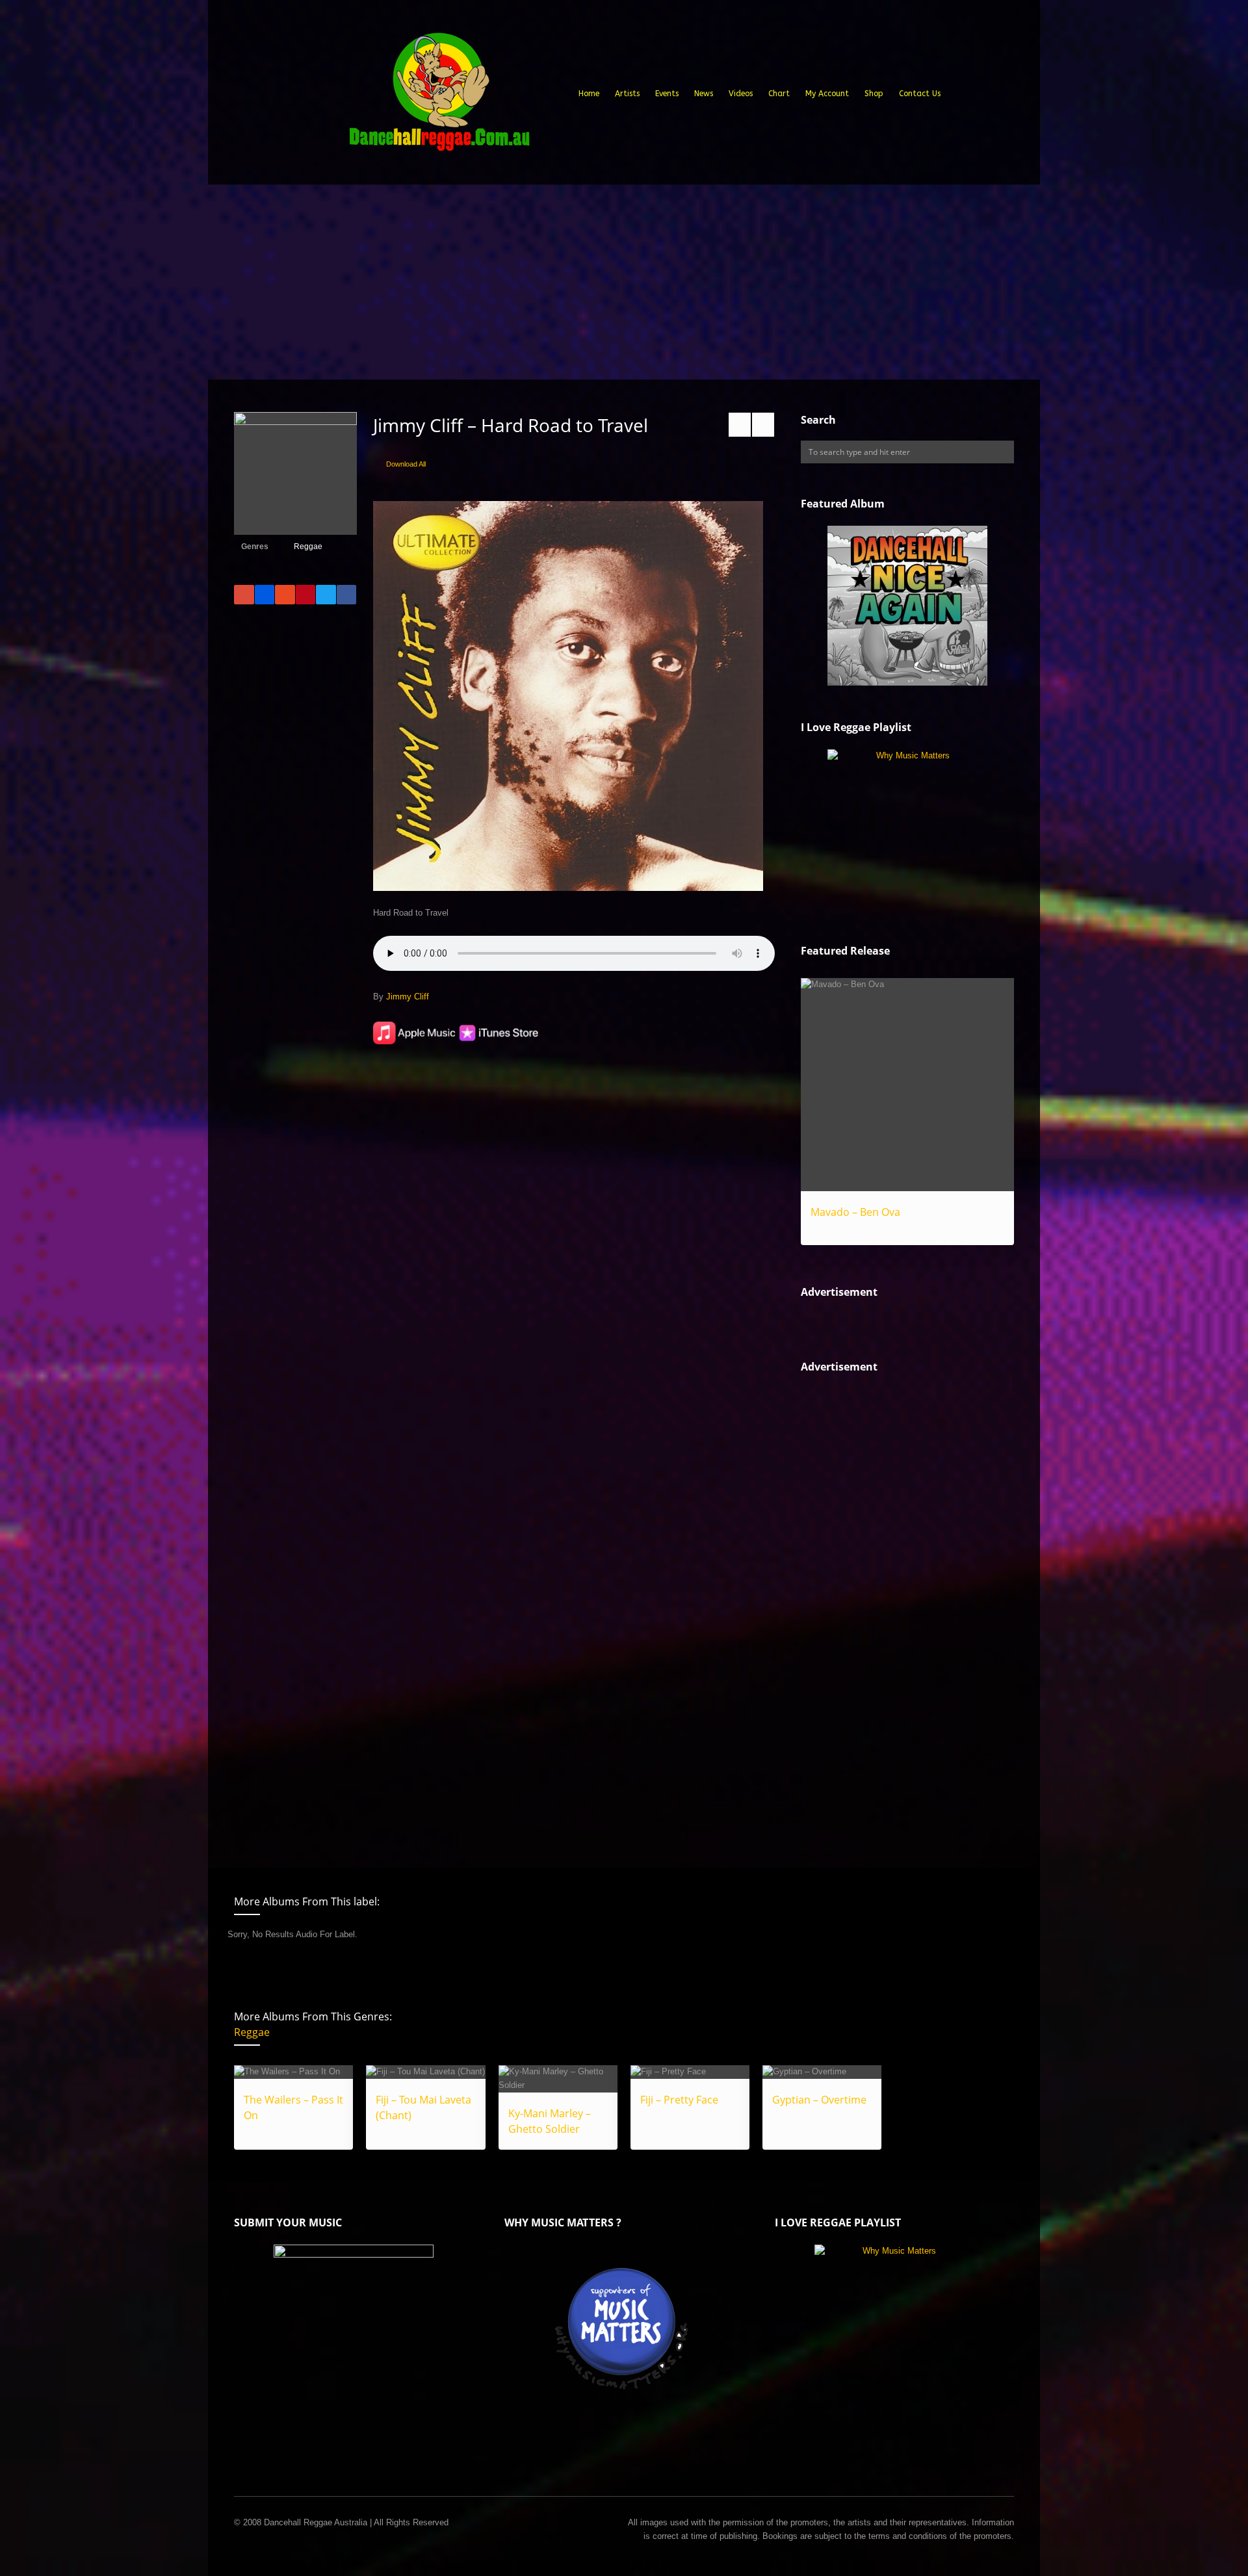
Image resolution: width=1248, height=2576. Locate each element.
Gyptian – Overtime (819, 2100)
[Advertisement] (624, 282)
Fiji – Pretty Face (679, 2100)
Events (667, 94)
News (704, 94)
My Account (827, 94)
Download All (406, 464)
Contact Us (920, 94)
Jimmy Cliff (408, 997)
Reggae (308, 547)
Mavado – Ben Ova (855, 1212)
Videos (741, 94)
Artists (627, 94)
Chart (779, 94)
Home (589, 94)
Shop (874, 94)
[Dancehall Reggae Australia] (439, 97)
